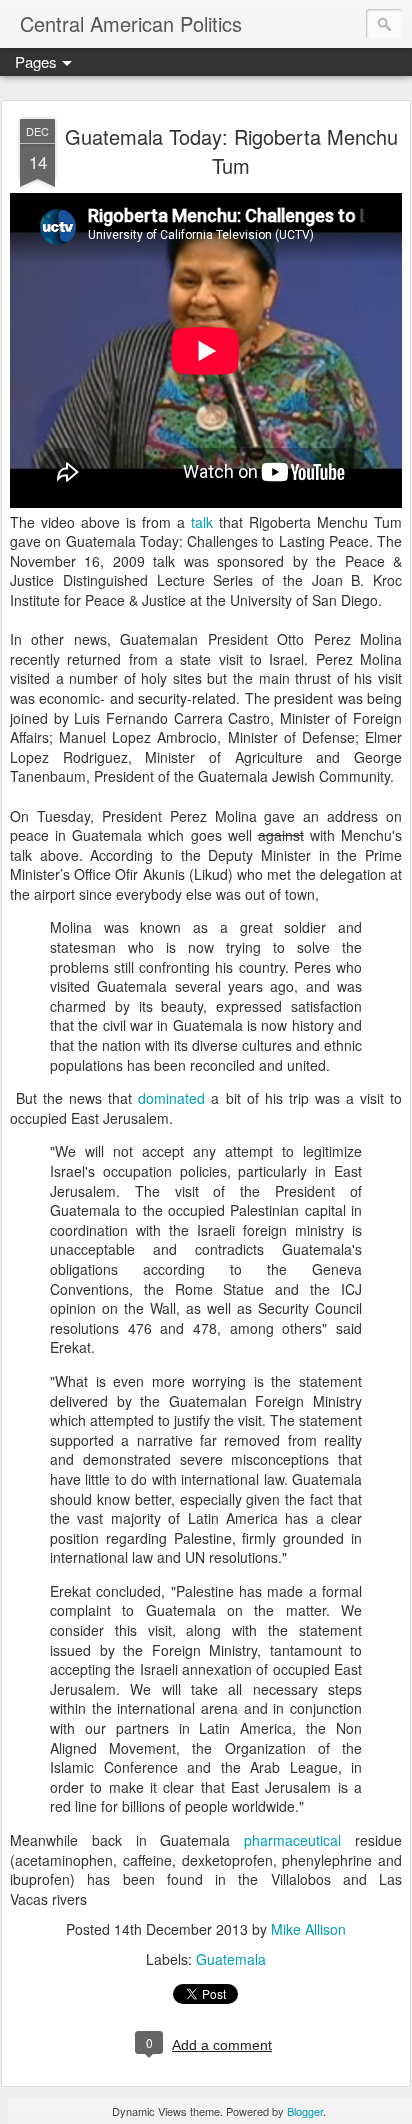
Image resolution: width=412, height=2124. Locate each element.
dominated (171, 1098)
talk (202, 522)
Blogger (305, 2111)
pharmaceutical (292, 1840)
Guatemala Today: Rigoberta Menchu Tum (231, 151)
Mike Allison (308, 1929)
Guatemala (231, 1959)
